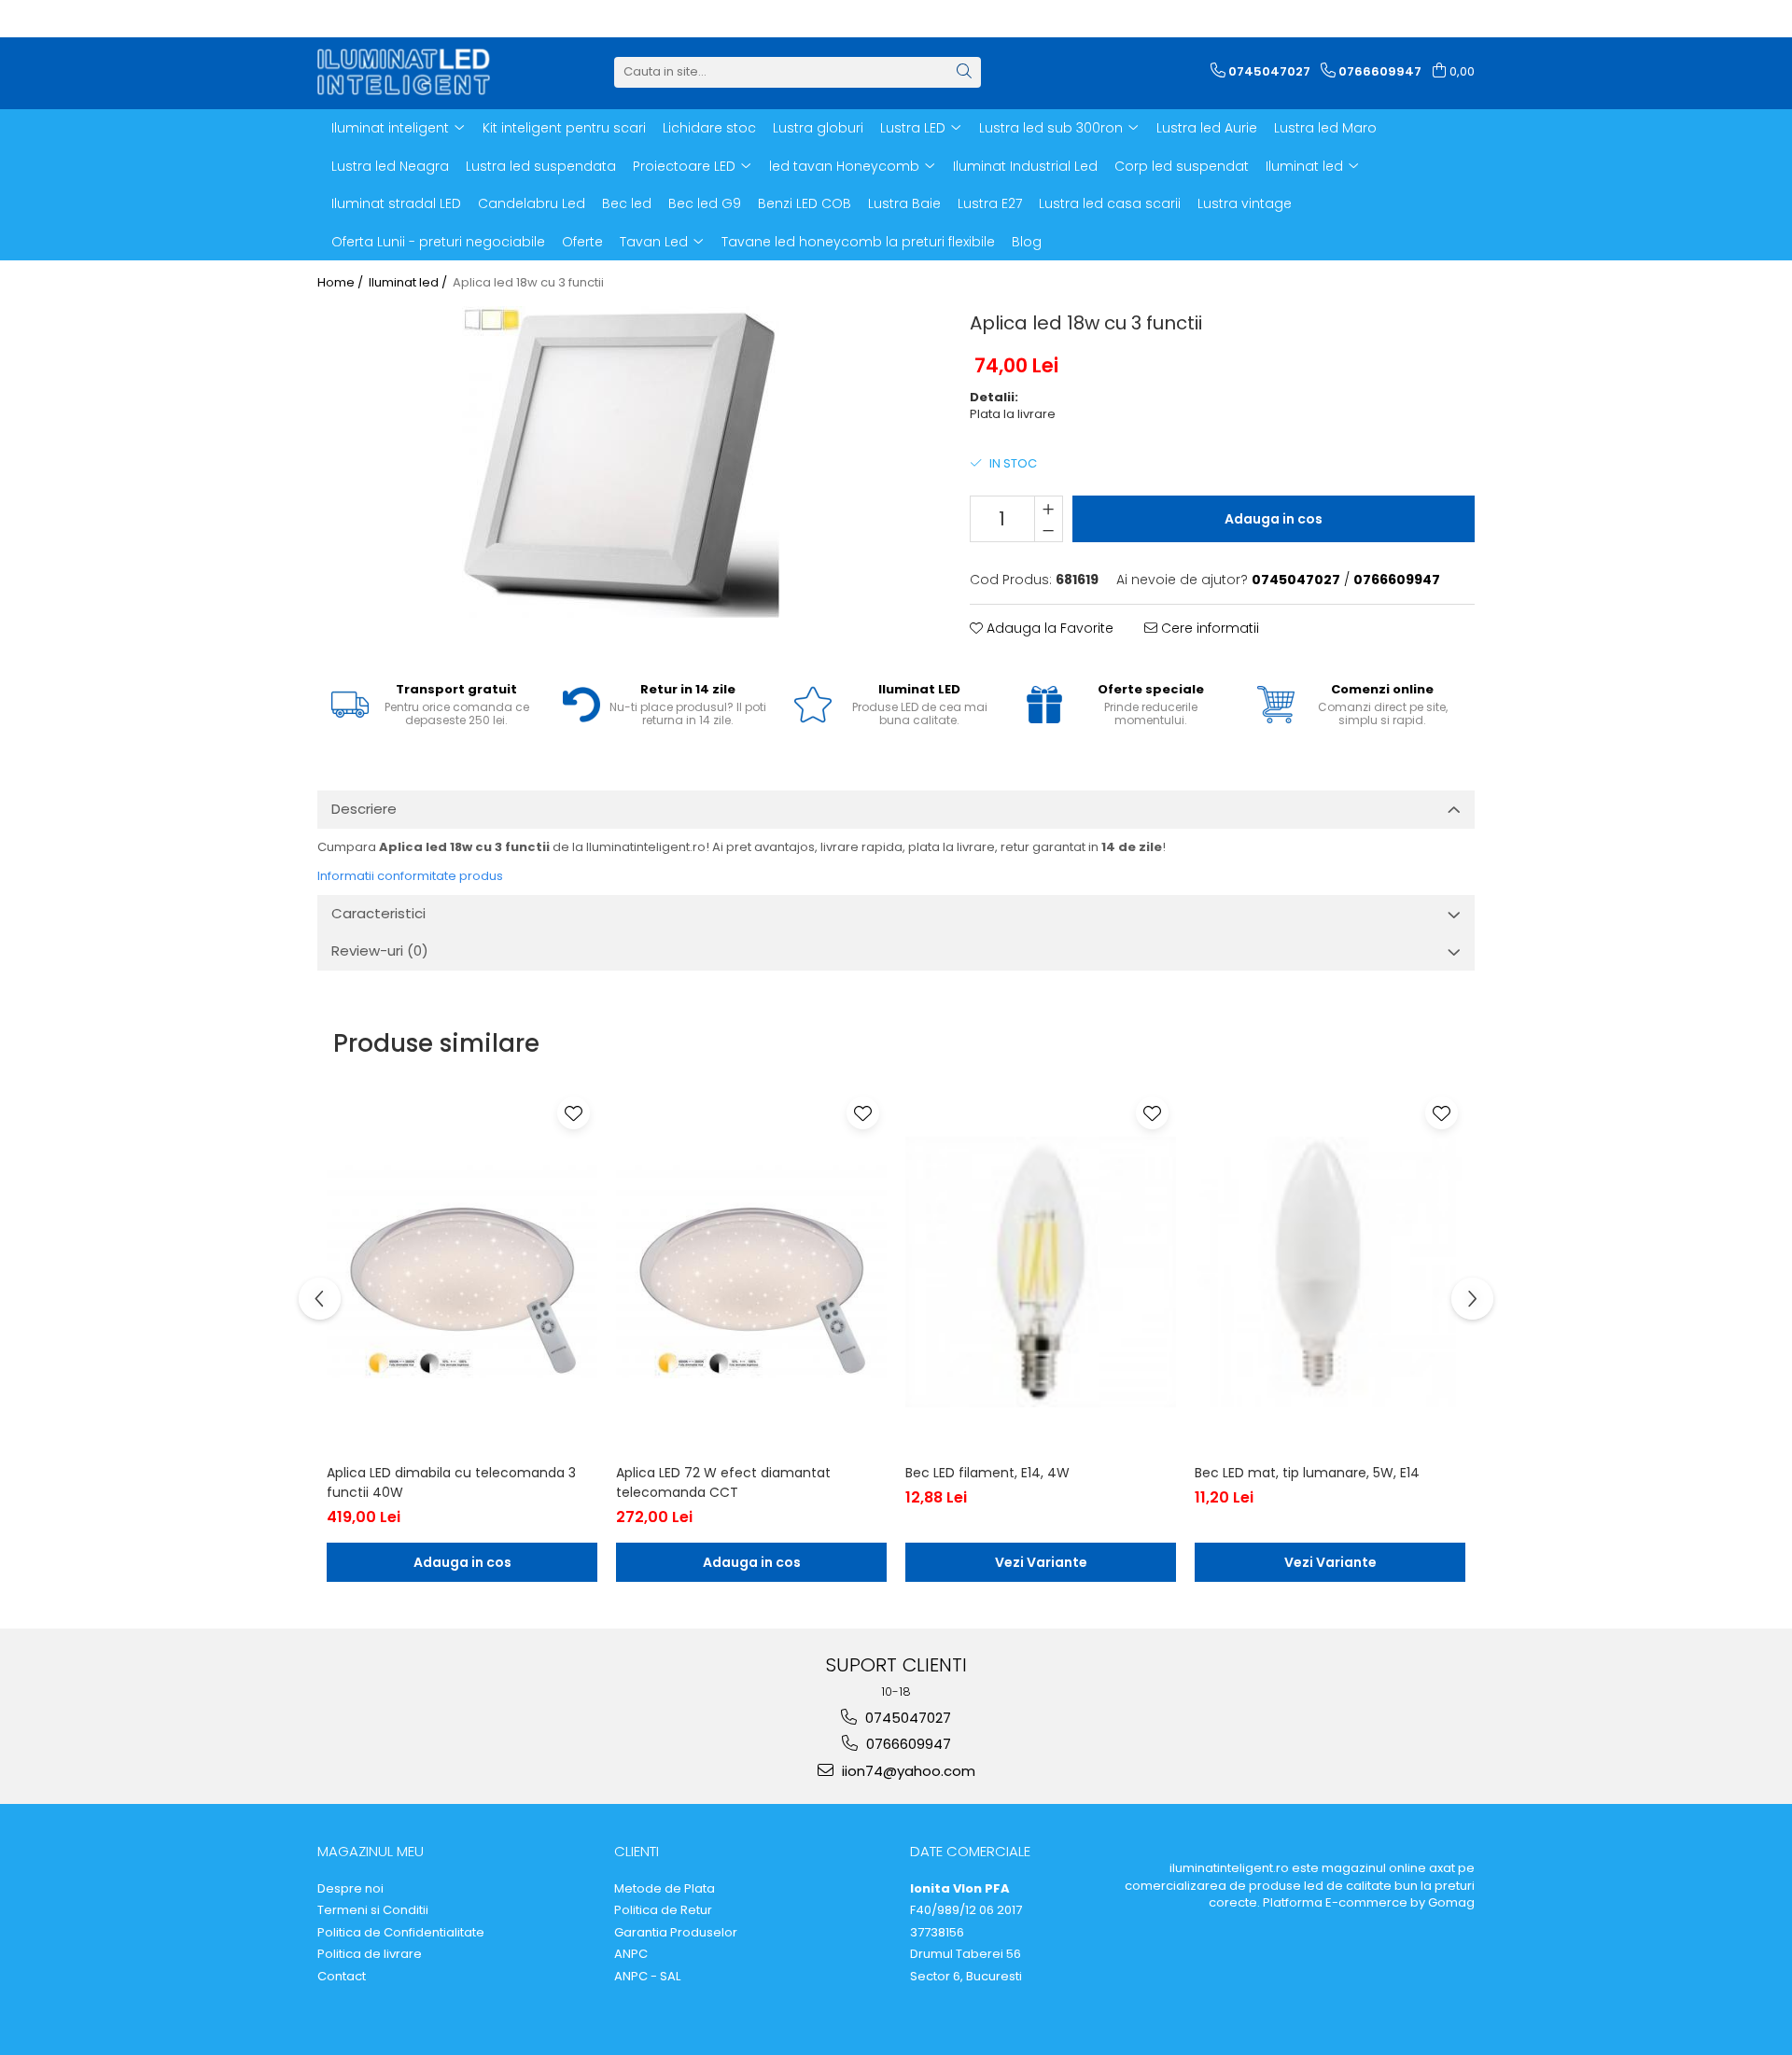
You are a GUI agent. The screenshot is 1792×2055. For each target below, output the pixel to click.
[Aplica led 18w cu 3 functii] (620, 462)
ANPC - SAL (647, 1977)
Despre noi (350, 1889)
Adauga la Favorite (1048, 628)
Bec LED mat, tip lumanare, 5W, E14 (1307, 1473)
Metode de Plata (665, 1889)
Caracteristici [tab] (378, 913)
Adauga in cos (1274, 519)
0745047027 (906, 1718)
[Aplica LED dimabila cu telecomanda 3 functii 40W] (462, 1272)
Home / (342, 283)
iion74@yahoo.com (907, 1771)
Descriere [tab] (364, 809)
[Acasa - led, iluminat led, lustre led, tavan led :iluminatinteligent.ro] (411, 72)
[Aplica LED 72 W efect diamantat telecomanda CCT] (751, 1272)
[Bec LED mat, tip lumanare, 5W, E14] (1330, 1272)
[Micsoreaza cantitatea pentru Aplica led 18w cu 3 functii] (1049, 530)
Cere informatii (1208, 628)
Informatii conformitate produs (410, 876)
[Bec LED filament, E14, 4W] (1041, 1272)
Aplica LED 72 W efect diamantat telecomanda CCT (723, 1482)
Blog (1027, 242)
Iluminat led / (409, 283)
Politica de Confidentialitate (401, 1933)
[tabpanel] (620, 462)
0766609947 (907, 1744)
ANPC (631, 1954)
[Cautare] (964, 72)
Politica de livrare (370, 1954)
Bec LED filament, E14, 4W (987, 1473)
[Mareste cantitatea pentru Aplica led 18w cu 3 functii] (1049, 508)
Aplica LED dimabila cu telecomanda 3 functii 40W (451, 1482)
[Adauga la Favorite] (574, 1113)
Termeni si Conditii (373, 1910)
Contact (342, 1977)
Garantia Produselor (676, 1933)
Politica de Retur (663, 1910)
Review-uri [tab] (380, 951)
